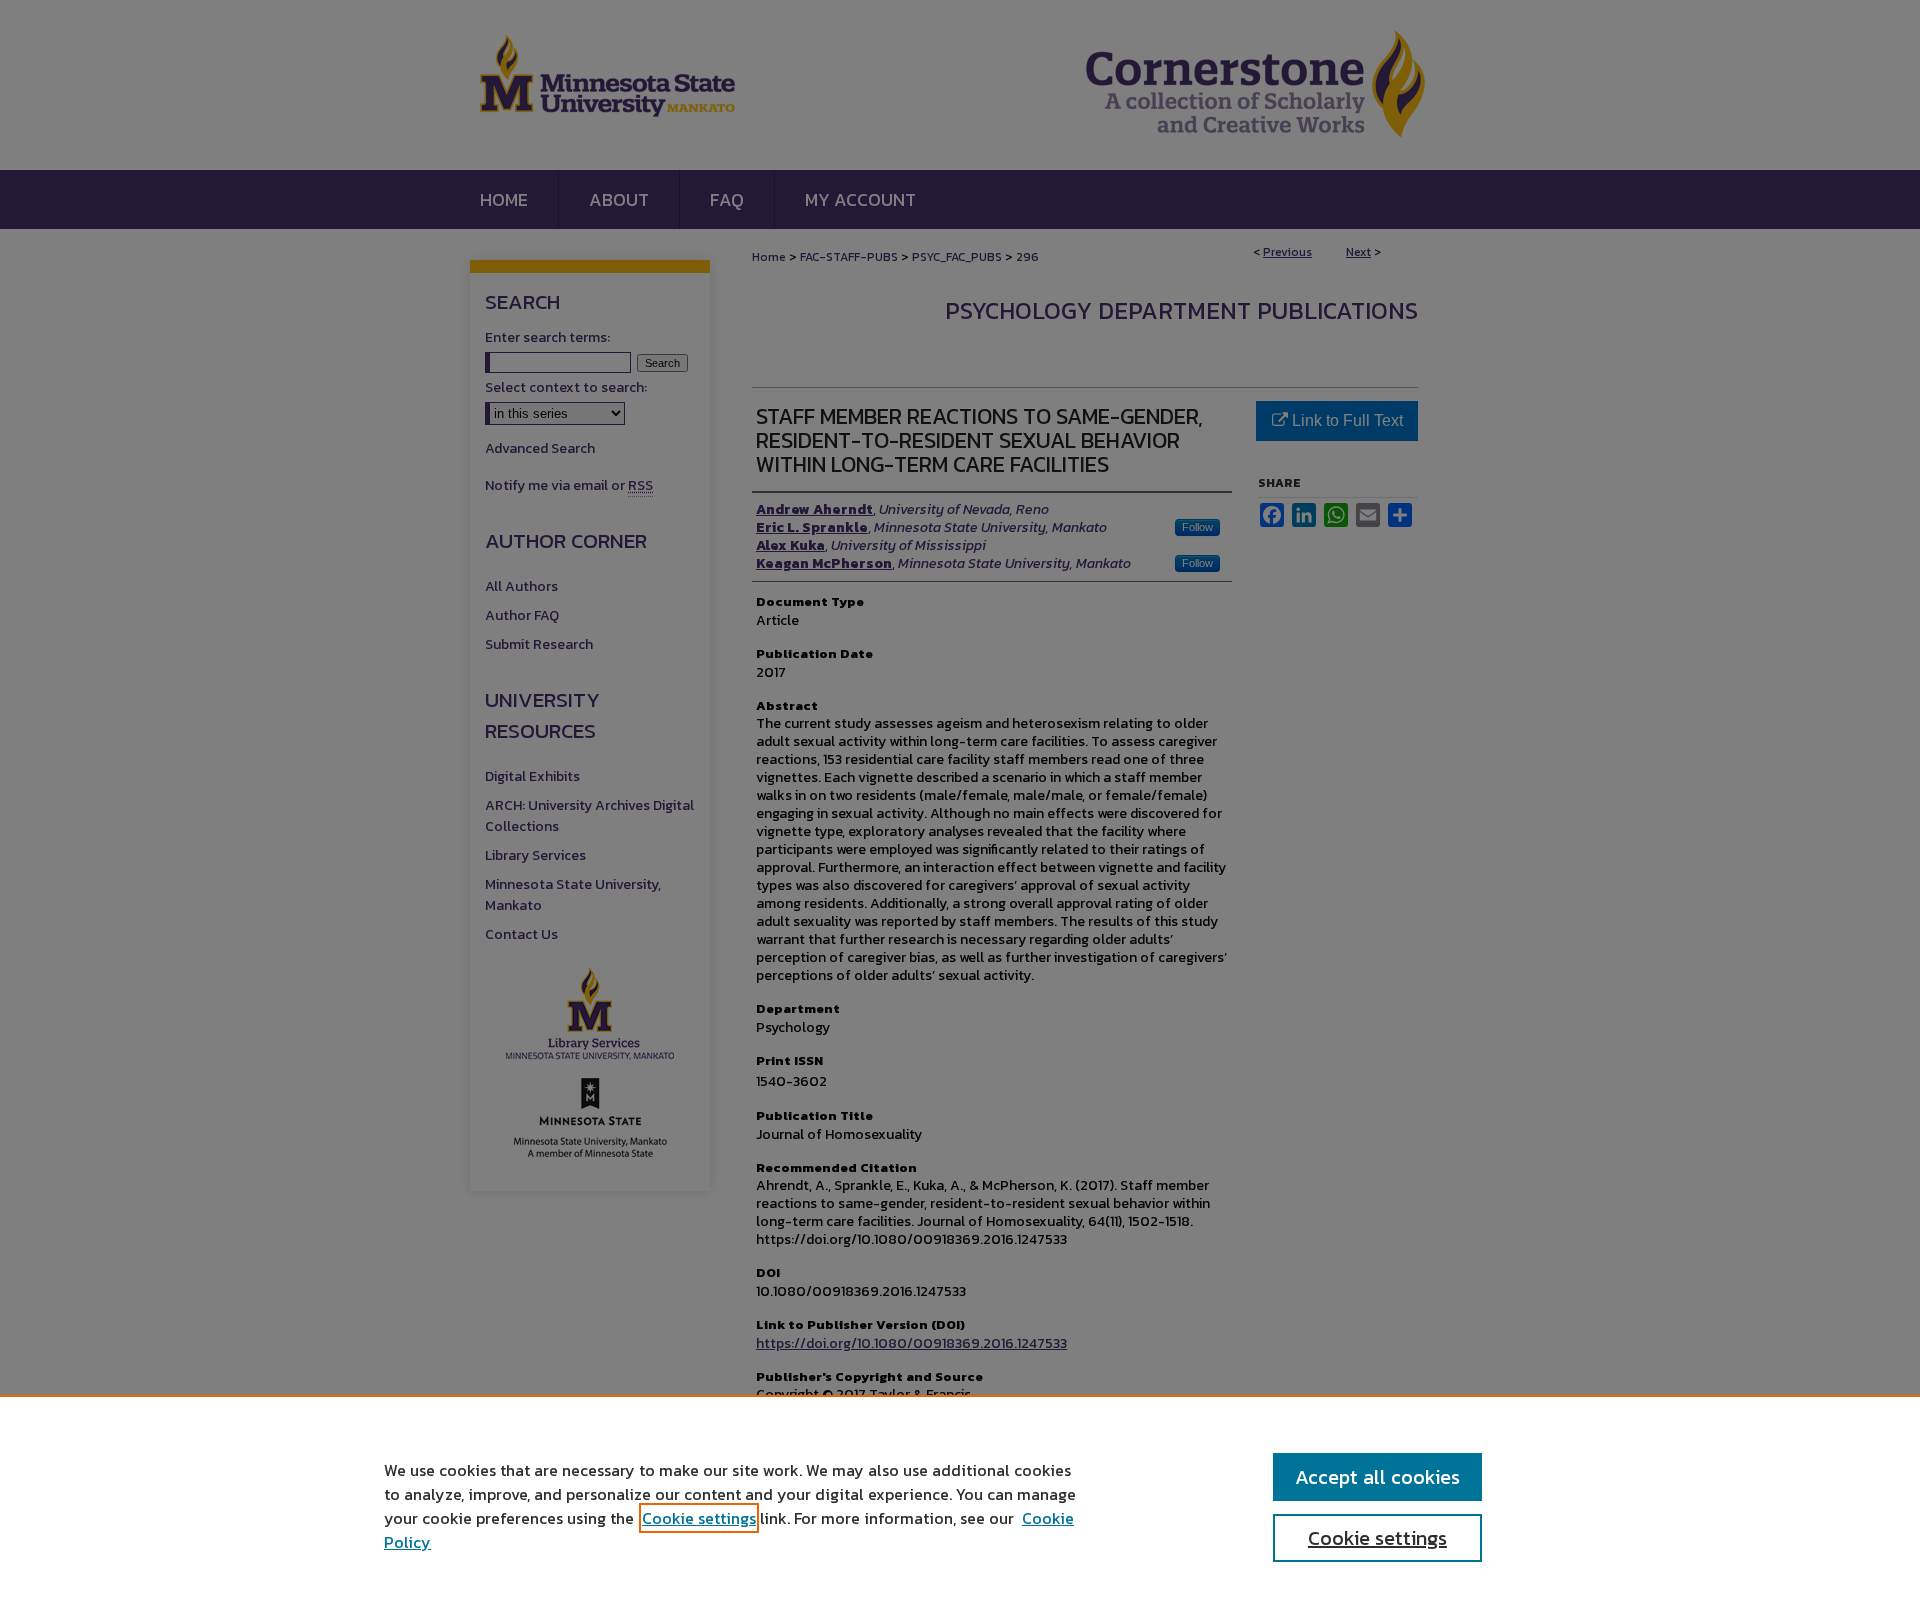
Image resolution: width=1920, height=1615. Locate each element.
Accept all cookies (1377, 1477)
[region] (960, 1505)
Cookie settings (699, 1518)
